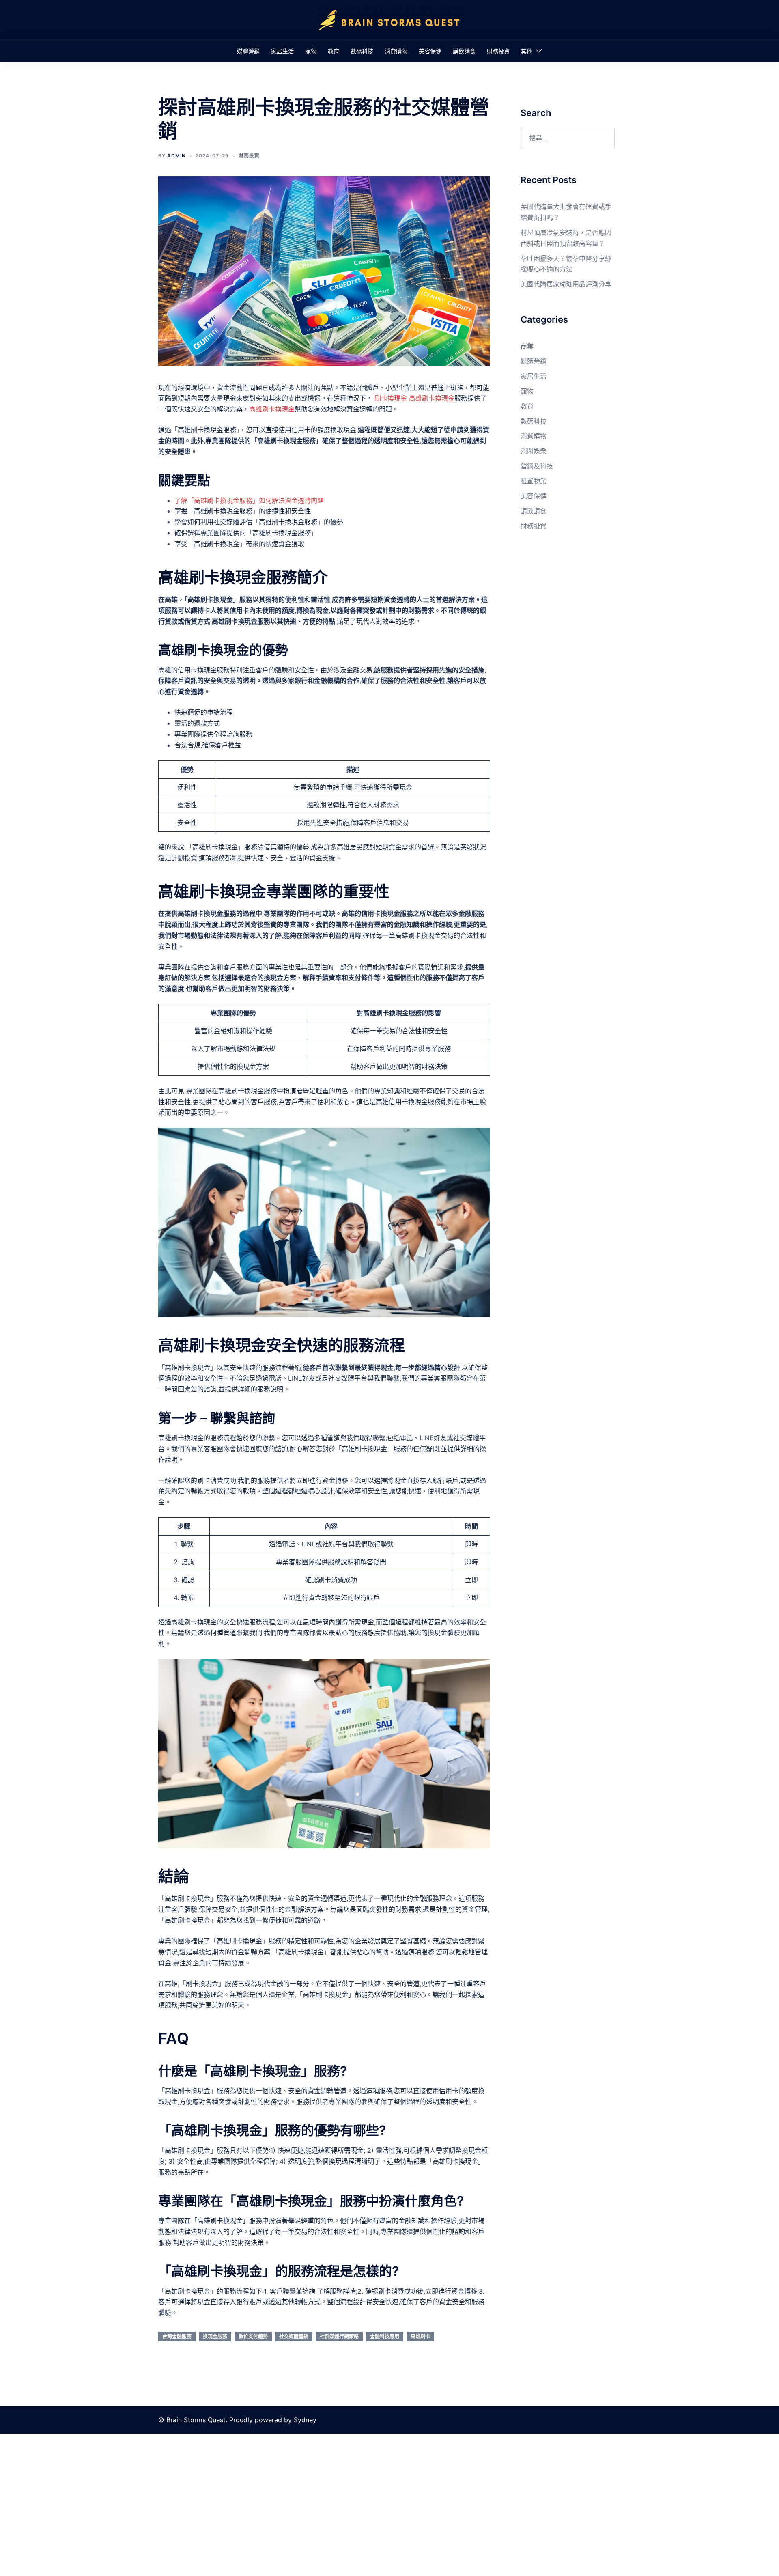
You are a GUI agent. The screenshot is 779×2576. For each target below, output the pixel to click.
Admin (176, 156)
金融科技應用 (385, 2336)
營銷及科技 (537, 466)
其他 (527, 51)
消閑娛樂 (534, 451)
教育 (334, 51)
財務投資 (498, 51)
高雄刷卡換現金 (272, 409)
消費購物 (396, 51)
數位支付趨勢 (253, 2336)
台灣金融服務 (177, 2336)
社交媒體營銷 (294, 2336)
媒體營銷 (248, 51)
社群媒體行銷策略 (339, 2336)
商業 (527, 346)
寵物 (311, 51)
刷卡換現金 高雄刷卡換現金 (414, 398)
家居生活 (282, 51)
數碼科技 (362, 51)
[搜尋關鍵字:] (568, 138)
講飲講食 (464, 51)
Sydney (305, 2420)
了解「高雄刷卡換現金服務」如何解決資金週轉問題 (249, 500)
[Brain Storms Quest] (389, 19)
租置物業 (534, 481)
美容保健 (430, 51)
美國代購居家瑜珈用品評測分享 (566, 284)
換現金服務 (215, 2336)
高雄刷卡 (420, 2336)
